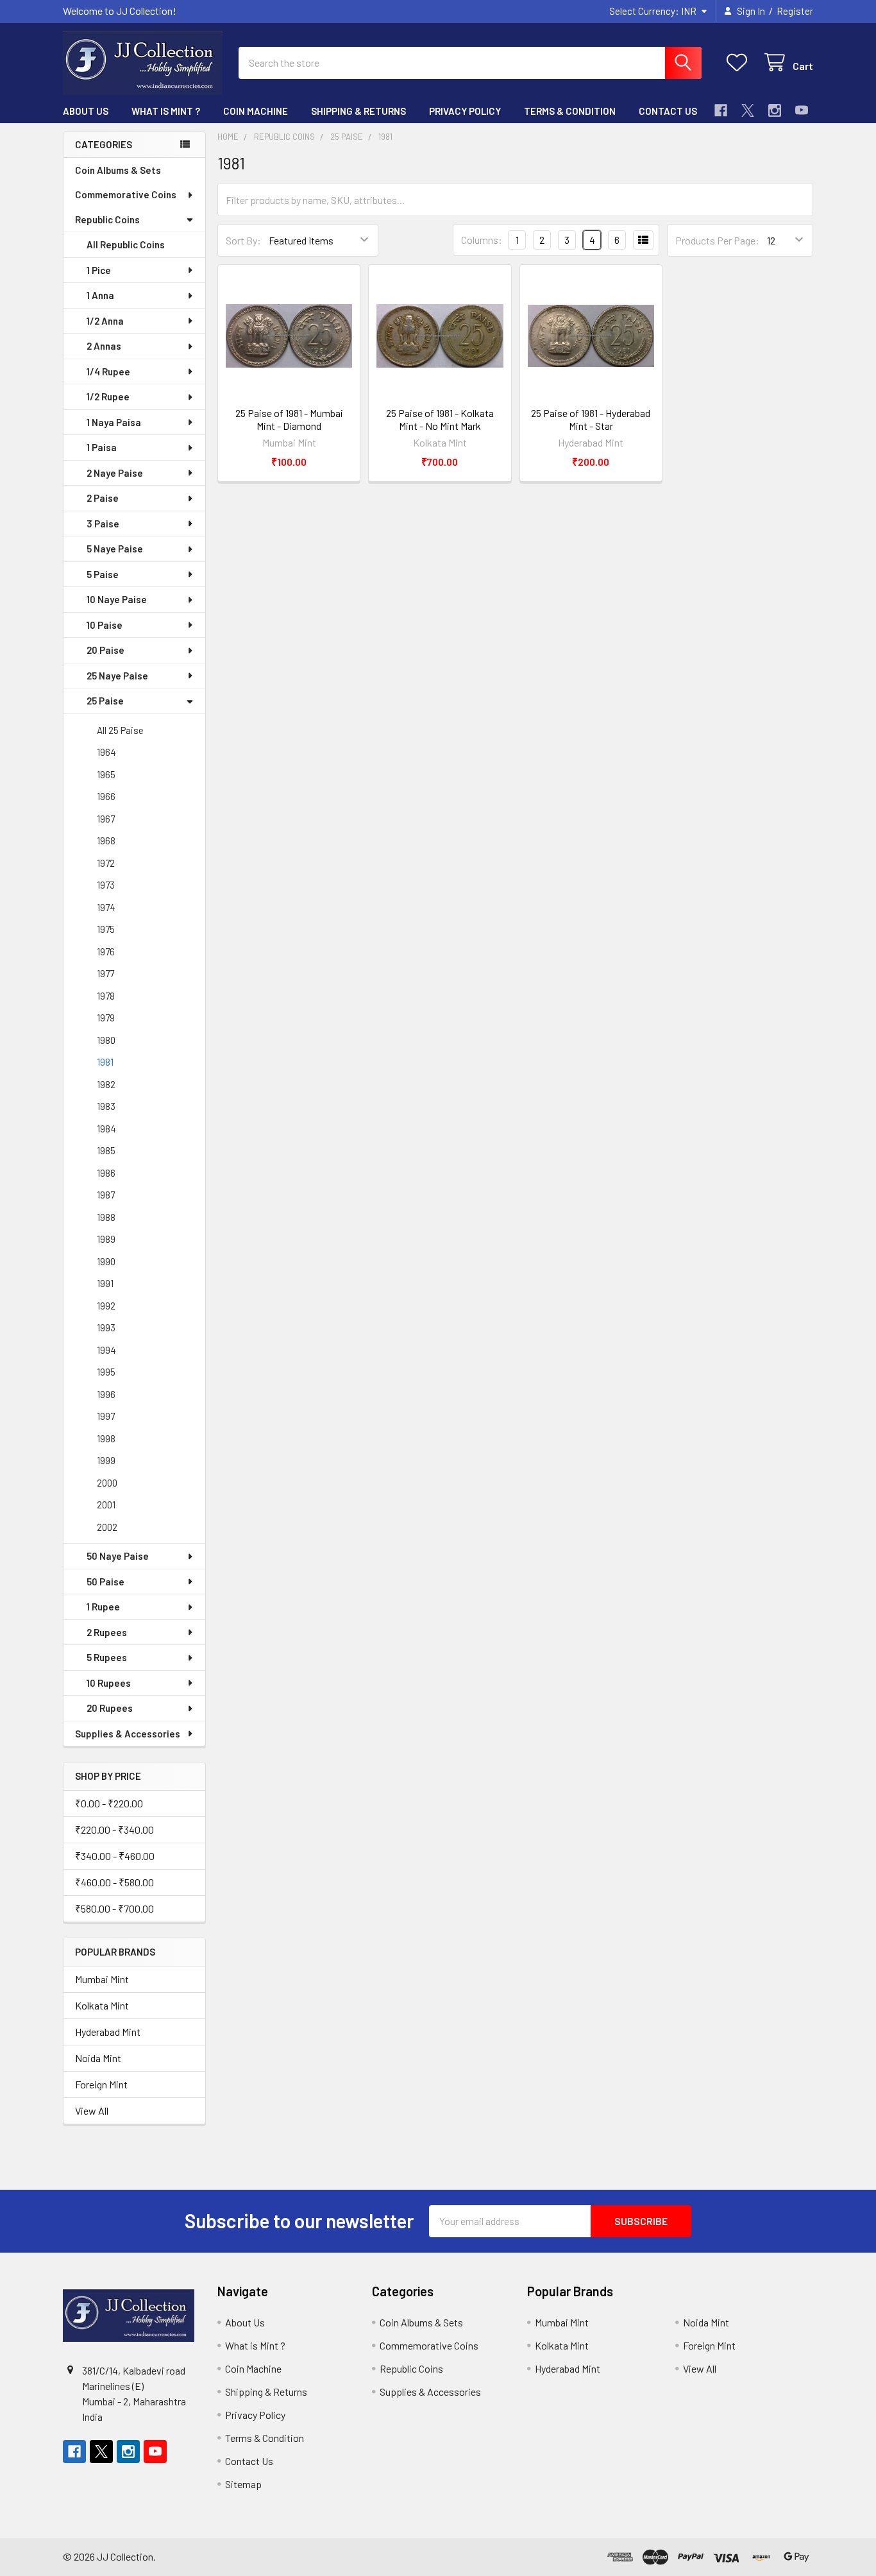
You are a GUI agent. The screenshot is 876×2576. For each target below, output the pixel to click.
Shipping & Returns (358, 111)
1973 (106, 885)
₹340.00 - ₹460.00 (115, 1856)
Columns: (482, 240)
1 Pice (99, 270)
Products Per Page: (717, 240)
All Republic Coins (126, 244)
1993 (106, 1327)
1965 (106, 774)
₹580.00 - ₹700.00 (114, 1908)
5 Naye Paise (115, 549)
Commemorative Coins (126, 194)
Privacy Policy (465, 111)
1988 (106, 1217)
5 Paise (103, 574)
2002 (107, 1527)
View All (92, 2111)
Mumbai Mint (102, 1979)
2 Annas (104, 346)
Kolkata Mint (102, 2005)
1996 (106, 1394)
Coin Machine (256, 111)
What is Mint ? (166, 111)
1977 (105, 973)
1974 (106, 907)
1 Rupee (103, 1607)
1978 (106, 996)
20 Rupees (110, 1708)
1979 (106, 1018)
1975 (106, 929)
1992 (106, 1306)
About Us (86, 111)
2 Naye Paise (115, 473)
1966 (106, 796)
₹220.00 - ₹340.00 (114, 1830)
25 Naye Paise (117, 676)
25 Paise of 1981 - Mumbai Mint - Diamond (289, 419)
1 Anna (100, 295)
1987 (106, 1195)
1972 (106, 863)
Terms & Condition (570, 111)
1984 (106, 1129)
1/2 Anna (105, 321)
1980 (106, 1040)
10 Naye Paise (117, 599)
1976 (106, 951)
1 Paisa (102, 447)
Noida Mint (98, 2058)
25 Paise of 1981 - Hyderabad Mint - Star (591, 419)
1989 (106, 1239)
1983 (106, 1106)
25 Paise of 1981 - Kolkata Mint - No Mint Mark (440, 419)
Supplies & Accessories (128, 1734)
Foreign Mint (101, 2084)
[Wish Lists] (740, 63)
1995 (106, 1372)
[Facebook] (721, 110)
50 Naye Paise (118, 1556)
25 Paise (105, 701)
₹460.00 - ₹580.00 (114, 1882)
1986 (106, 1173)
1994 (106, 1350)
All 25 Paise (120, 730)
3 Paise (103, 524)
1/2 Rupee (108, 397)
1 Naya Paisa (114, 422)
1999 (106, 1460)
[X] (748, 110)
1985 (106, 1150)
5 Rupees (107, 1657)
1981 (105, 1062)
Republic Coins (107, 219)
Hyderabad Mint (108, 2032)
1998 (106, 1438)
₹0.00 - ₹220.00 (109, 1803)
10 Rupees (109, 1683)
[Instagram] (775, 110)
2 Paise (103, 498)
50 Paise (105, 1582)
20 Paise (105, 650)
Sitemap (243, 2484)
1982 (106, 1084)
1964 (106, 752)
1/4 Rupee (108, 371)
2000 (107, 1483)
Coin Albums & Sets (118, 170)
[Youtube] (802, 110)
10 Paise (105, 625)
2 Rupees (107, 1632)
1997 (106, 1416)
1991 (105, 1283)
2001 (106, 1505)
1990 (106, 1261)
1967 (106, 819)
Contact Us (668, 111)
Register (795, 11)
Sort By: (243, 240)
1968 (106, 840)
